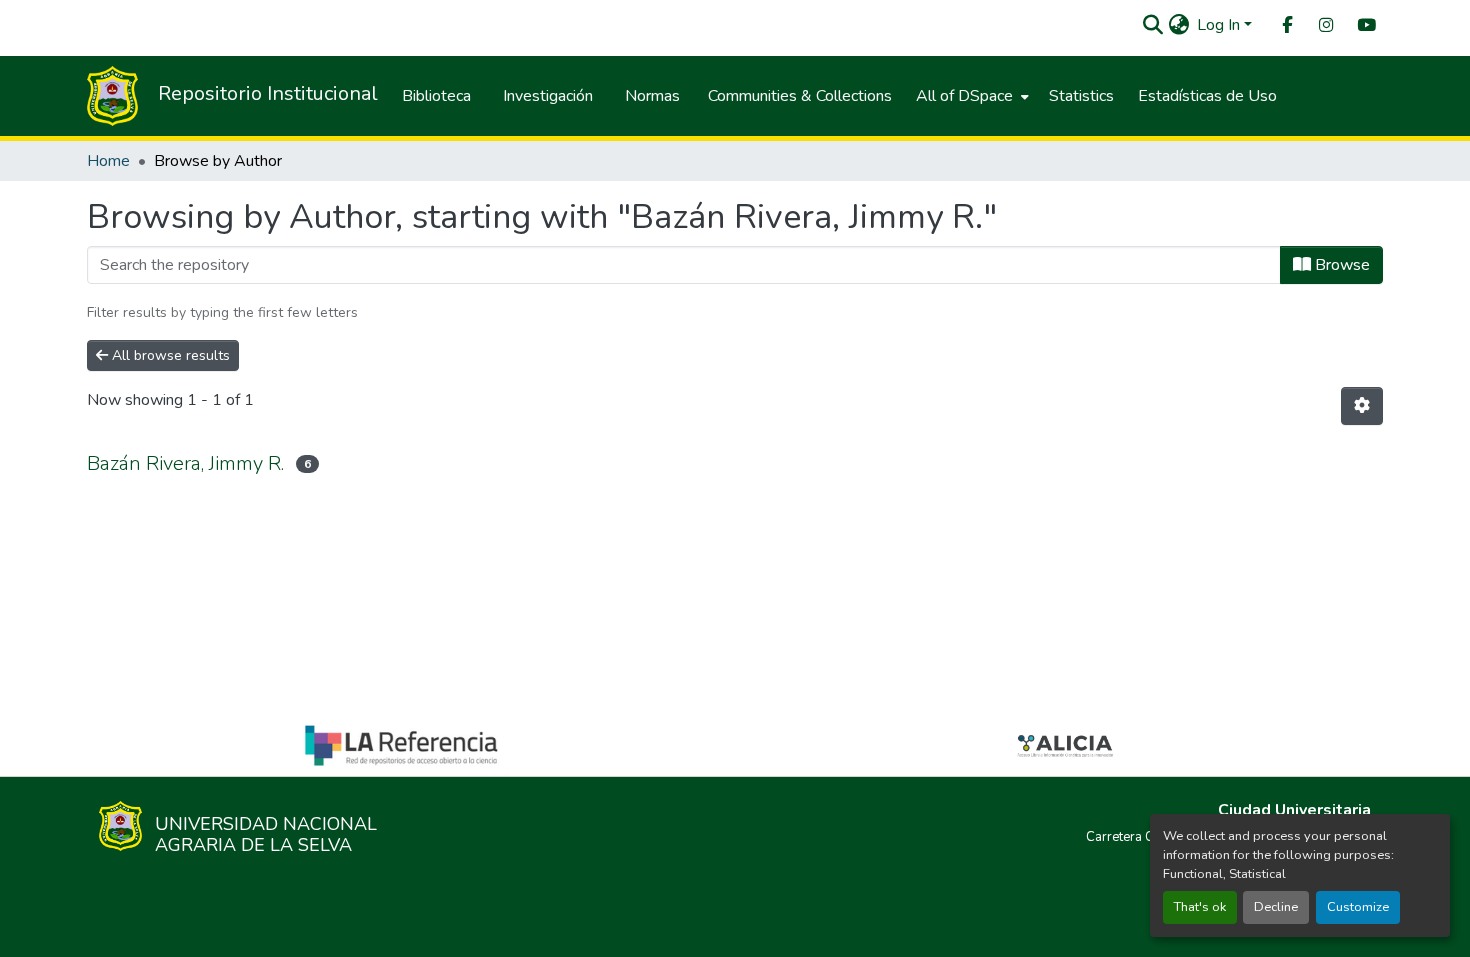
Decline (1276, 907)
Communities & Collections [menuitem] (800, 96)
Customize (1358, 907)
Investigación (548, 96)
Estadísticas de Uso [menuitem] (1207, 96)
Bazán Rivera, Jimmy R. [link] (185, 463)
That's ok (1200, 907)
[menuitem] (1286, 25)
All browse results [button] (169, 355)
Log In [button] (1220, 25)
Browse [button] (1340, 265)
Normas (652, 96)
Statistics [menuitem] (1081, 96)
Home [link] (108, 161)
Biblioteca (436, 96)
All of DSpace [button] (964, 96)
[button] (1152, 25)
